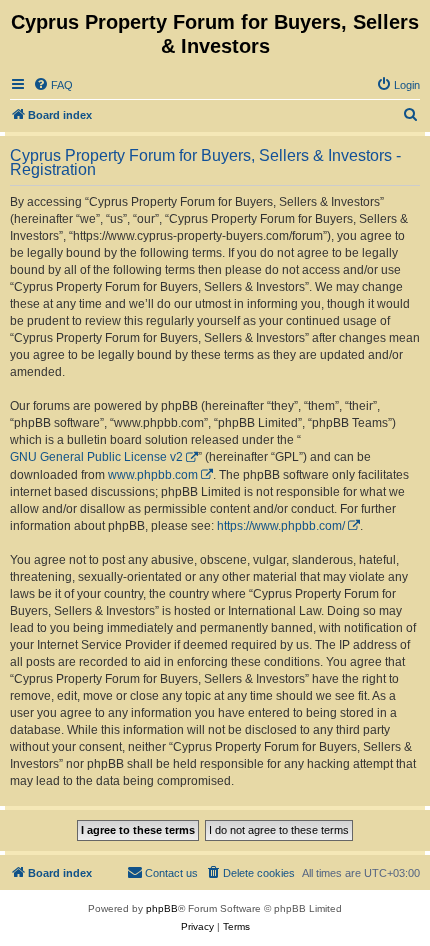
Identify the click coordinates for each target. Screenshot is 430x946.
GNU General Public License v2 (96, 457)
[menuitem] (53, 85)
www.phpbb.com (153, 475)
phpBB (162, 908)
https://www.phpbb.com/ (281, 526)
